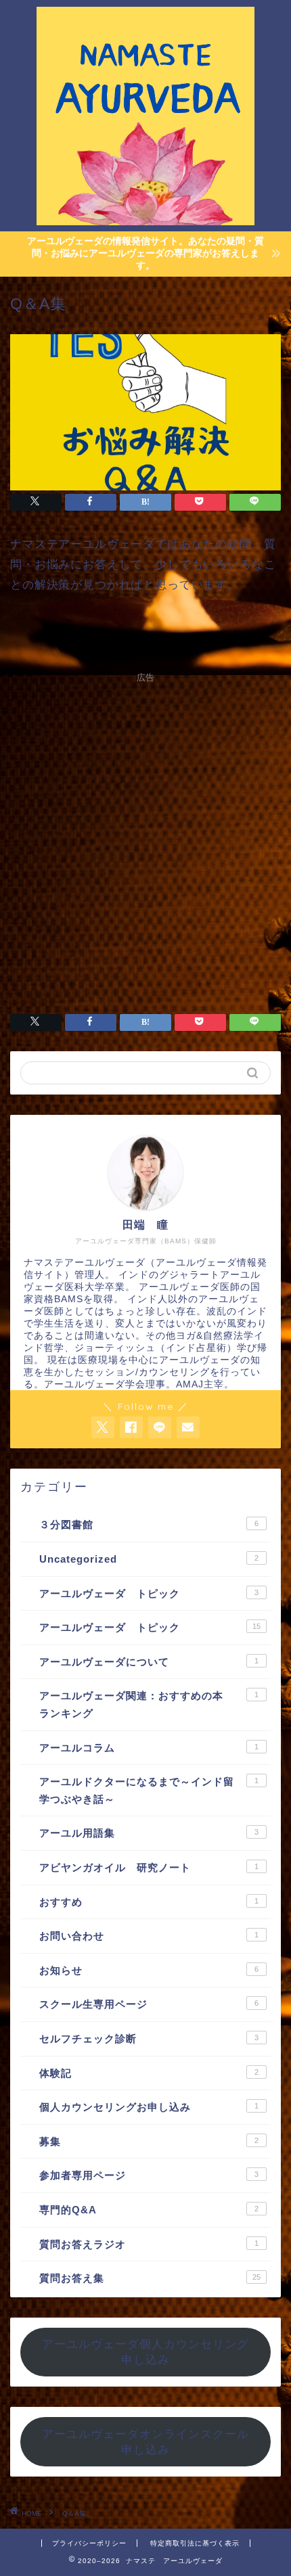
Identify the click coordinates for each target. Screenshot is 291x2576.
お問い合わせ (149, 1936)
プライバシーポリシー (89, 2543)
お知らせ (149, 1970)
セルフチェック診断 (149, 2039)
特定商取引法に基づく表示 (195, 2543)
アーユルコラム (149, 1748)
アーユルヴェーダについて (149, 1662)
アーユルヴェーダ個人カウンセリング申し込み (145, 2352)
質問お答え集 (150, 2278)
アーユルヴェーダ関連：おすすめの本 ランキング (149, 1704)
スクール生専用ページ (149, 2004)
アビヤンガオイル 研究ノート (149, 1867)
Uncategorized (149, 1559)
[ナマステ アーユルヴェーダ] (146, 221)
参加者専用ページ (149, 2175)
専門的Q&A (149, 2210)
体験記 (149, 2073)
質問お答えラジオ (149, 2244)
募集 (149, 2141)
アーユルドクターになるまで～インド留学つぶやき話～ (149, 1790)
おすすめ (149, 1902)
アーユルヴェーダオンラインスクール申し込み (145, 2442)
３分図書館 (149, 1524)
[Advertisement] (145, 835)
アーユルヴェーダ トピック (149, 1593)
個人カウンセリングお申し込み (149, 2107)
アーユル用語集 (149, 1833)
